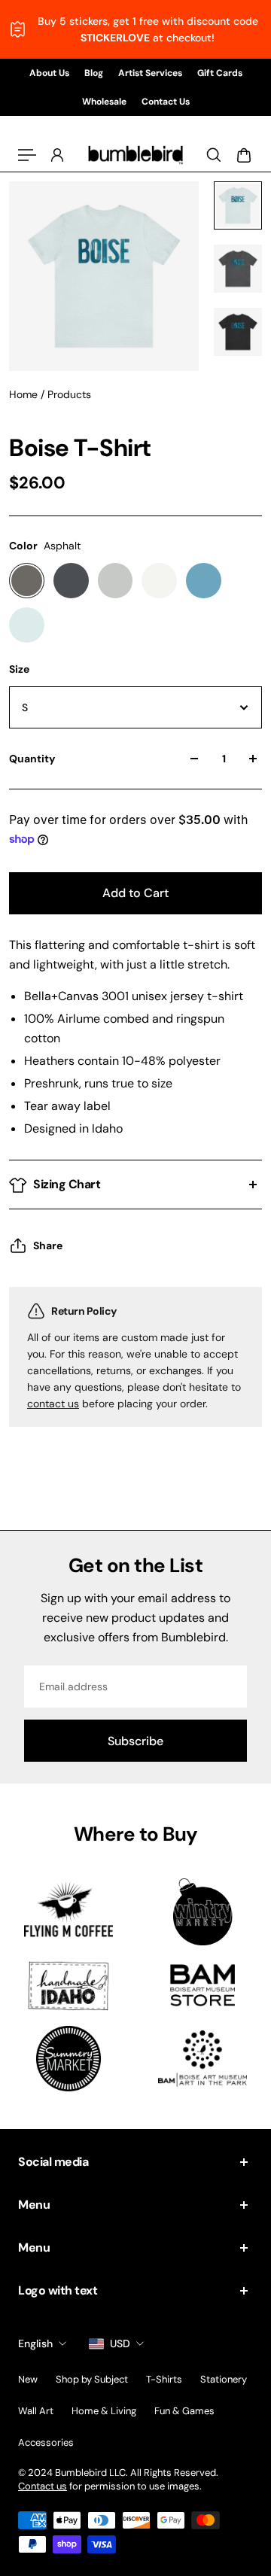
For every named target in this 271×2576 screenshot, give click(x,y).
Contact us (43, 2486)
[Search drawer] (214, 155)
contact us (53, 1404)
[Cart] (244, 155)
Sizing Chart (67, 1184)
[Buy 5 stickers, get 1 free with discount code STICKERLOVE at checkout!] (135, 29)
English (35, 2343)
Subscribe (135, 1741)
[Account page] (57, 155)
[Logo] (135, 155)
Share (48, 1245)
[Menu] (27, 155)
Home (25, 394)
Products (69, 394)
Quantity (32, 759)
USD (120, 2343)
